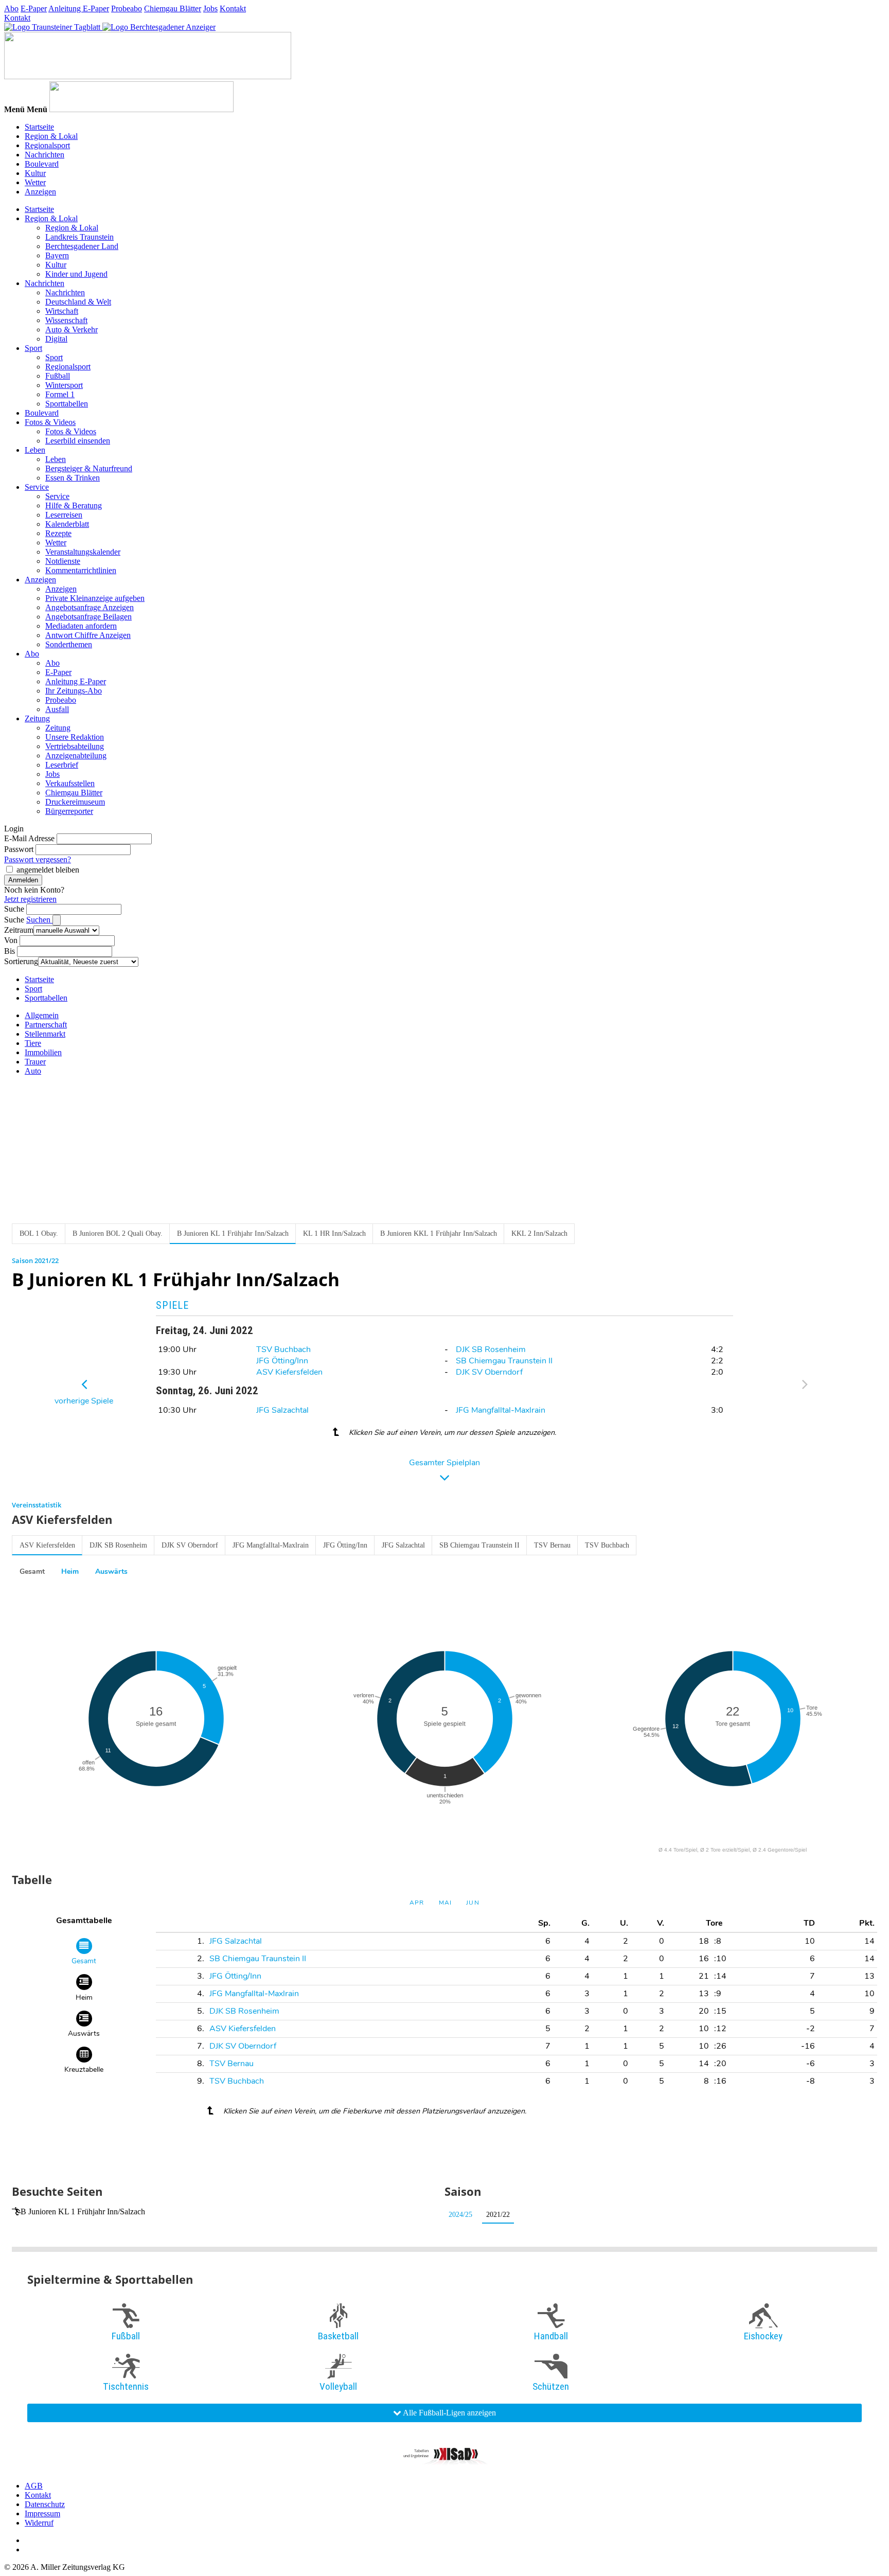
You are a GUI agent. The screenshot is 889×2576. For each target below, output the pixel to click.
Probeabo (127, 8)
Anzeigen (40, 192)
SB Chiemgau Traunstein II (504, 1361)
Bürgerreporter (69, 811)
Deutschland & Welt (78, 302)
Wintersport (64, 385)
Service (37, 487)
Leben (35, 450)
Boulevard (42, 164)
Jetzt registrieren (30, 899)
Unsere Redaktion (75, 737)
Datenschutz (45, 2504)
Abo (11, 8)
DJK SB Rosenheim (491, 1349)
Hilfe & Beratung (74, 505)
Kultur (35, 173)
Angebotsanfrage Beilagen (88, 617)
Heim (70, 1571)
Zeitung (37, 718)
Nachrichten (45, 155)
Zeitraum (19, 930)
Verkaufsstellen (70, 783)
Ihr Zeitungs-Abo (74, 691)
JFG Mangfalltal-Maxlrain (501, 1410)
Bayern (57, 255)
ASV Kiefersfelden (289, 1372)
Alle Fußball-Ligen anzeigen (449, 2413)
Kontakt (233, 8)
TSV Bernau (552, 1545)
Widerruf (39, 2523)
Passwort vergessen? (38, 859)
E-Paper (34, 8)
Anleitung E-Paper (79, 8)
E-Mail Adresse (29, 838)
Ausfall (57, 709)
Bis (10, 951)
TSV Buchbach (283, 1349)
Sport (33, 348)
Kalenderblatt (67, 524)
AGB (34, 2486)
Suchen (39, 920)
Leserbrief (62, 765)
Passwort (19, 849)
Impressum (42, 2513)
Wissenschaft (66, 320)
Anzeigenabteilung (76, 756)
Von (11, 940)
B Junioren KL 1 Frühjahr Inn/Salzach (83, 2211)
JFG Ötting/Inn (282, 1361)
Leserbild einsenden (78, 441)
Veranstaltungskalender (83, 552)
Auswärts (111, 1571)
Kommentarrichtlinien (81, 570)
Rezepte (58, 533)
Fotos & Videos (50, 422)
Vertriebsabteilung (75, 746)
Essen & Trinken (73, 478)
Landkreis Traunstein (79, 237)
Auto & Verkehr (72, 330)
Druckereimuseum (75, 802)
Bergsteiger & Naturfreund (89, 468)
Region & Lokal (51, 136)
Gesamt (32, 1571)
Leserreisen (64, 515)
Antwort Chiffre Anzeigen (88, 635)
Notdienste (63, 561)
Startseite (39, 127)
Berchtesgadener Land (82, 246)
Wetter (35, 182)
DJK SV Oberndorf (489, 1372)
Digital (56, 339)
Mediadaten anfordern (81, 626)
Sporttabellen (67, 404)
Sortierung (21, 961)
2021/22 (498, 2215)
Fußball (58, 376)
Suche (14, 909)
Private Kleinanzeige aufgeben (95, 598)
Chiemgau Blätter (173, 8)
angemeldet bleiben (48, 870)
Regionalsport (47, 145)
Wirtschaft (62, 311)
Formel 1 (60, 394)
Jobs (210, 8)
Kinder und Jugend (76, 274)
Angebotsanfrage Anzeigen (90, 607)
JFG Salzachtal (282, 1410)
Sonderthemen (69, 644)
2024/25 (460, 2215)
